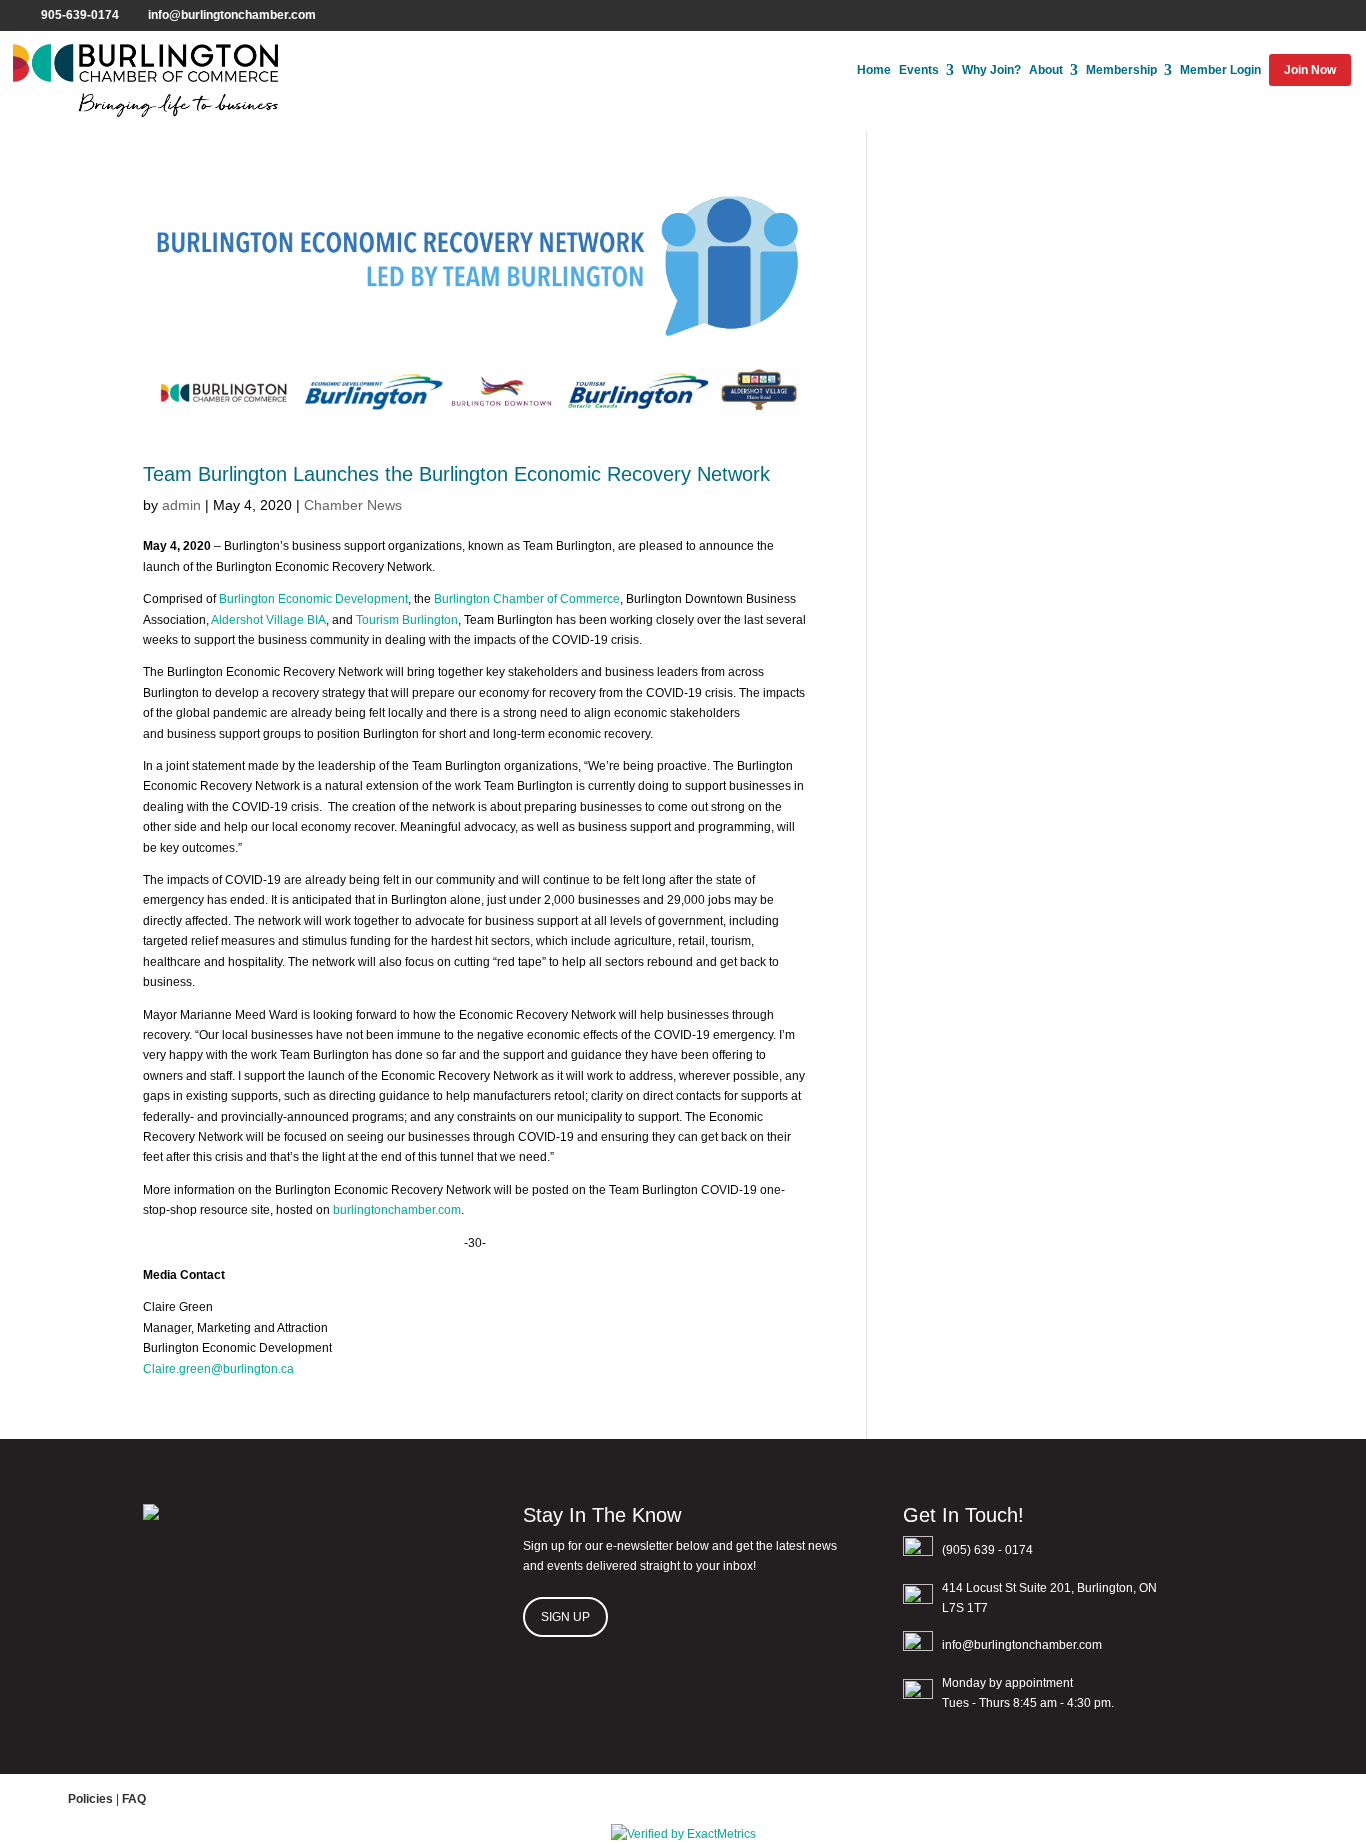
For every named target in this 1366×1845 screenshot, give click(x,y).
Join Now (1310, 70)
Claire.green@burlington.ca (218, 1369)
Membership (1121, 70)
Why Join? (991, 70)
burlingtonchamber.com (397, 1210)
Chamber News (353, 505)
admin (181, 505)
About (1046, 70)
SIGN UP (565, 1617)
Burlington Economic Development (313, 599)
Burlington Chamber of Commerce (527, 599)
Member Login (1220, 70)
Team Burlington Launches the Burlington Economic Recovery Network (456, 474)
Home (874, 70)
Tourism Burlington (407, 620)
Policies (90, 1799)
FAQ (134, 1799)
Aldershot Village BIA (268, 620)
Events (919, 70)
